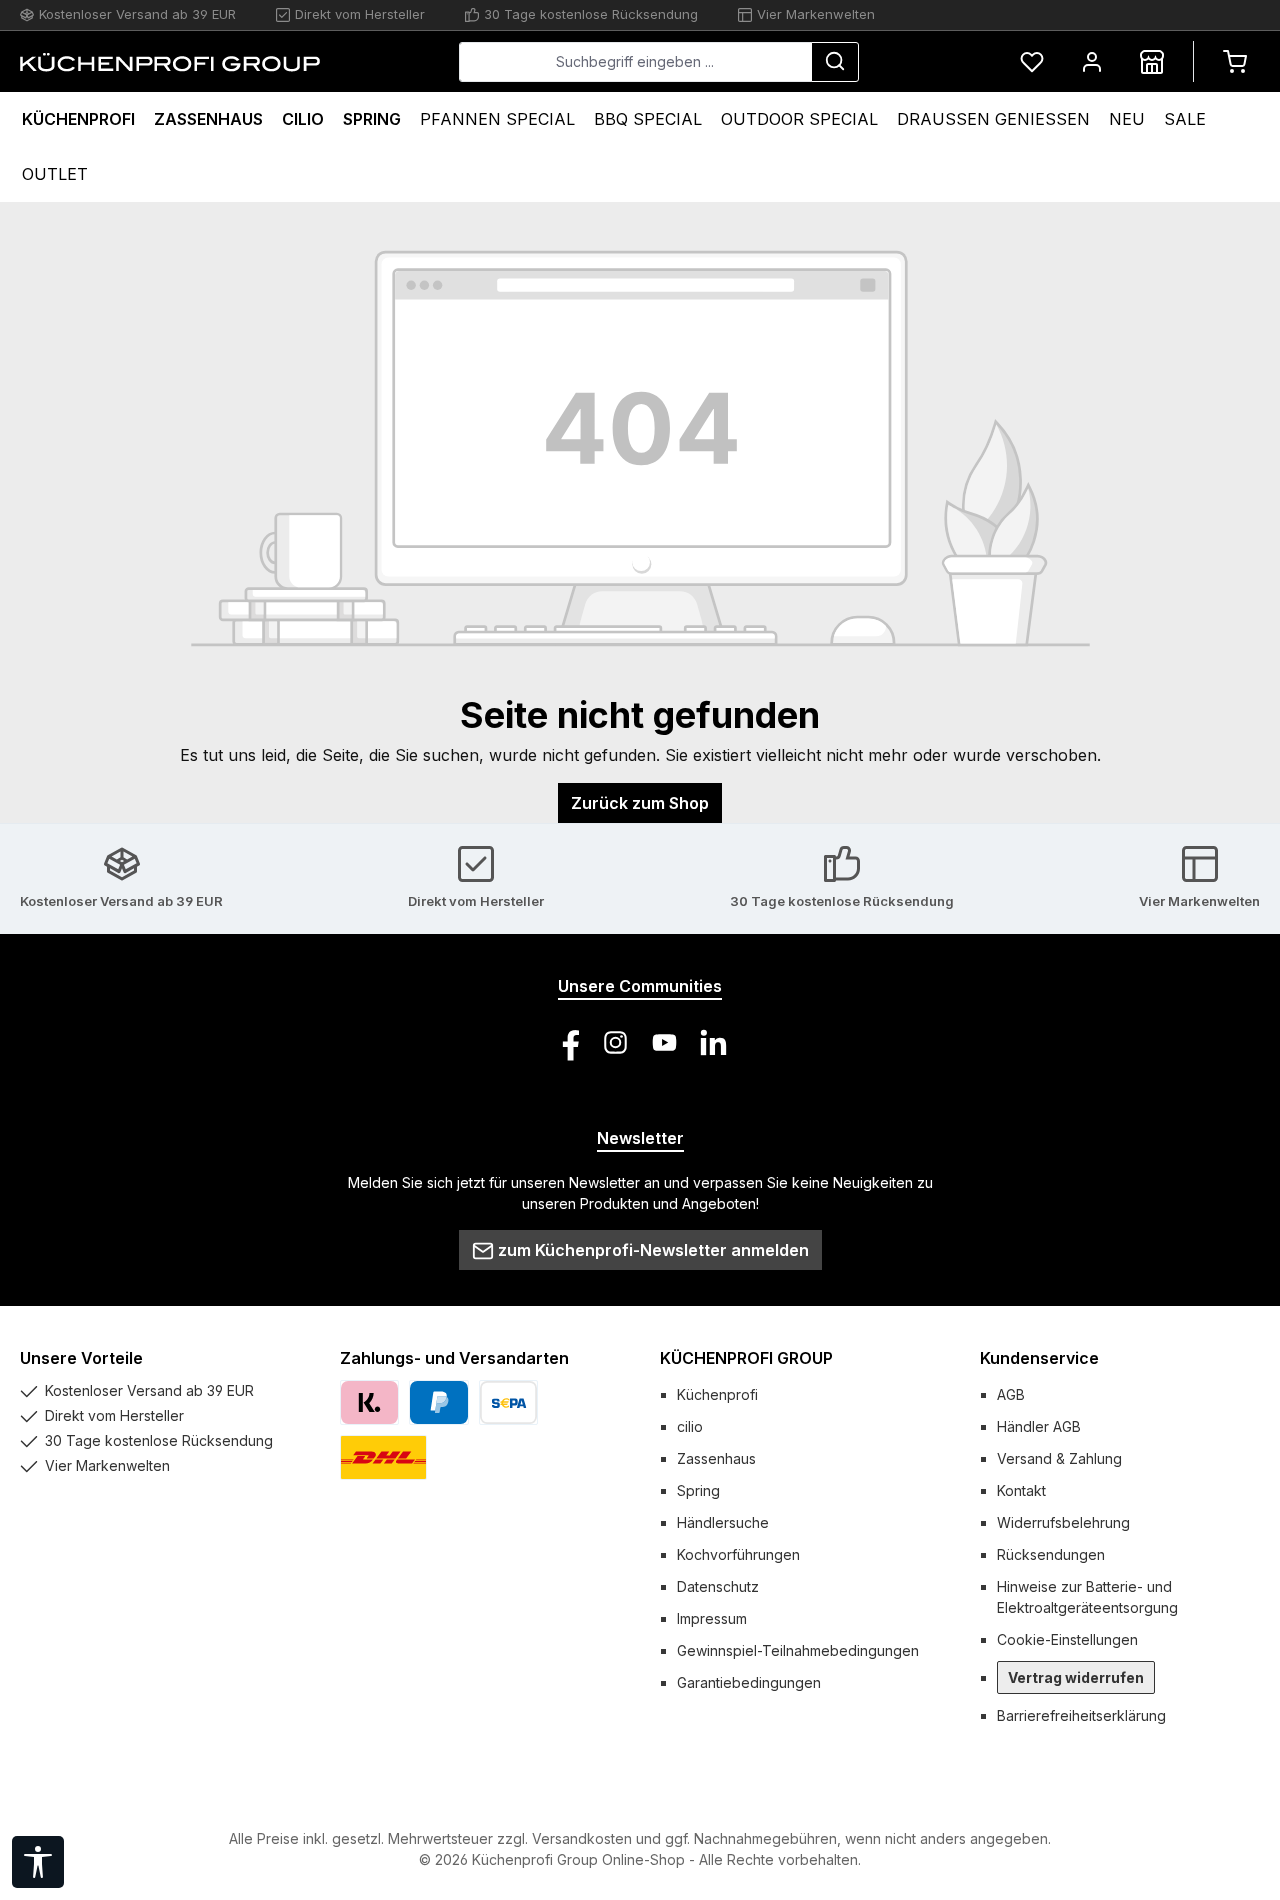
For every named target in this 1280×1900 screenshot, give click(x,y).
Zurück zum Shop (640, 803)
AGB (1011, 1394)
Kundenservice (1039, 1358)
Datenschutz (718, 1586)
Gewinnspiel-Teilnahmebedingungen (798, 1650)
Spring (698, 1490)
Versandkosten (582, 1838)
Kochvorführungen (738, 1554)
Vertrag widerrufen (1076, 1677)
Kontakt (1021, 1490)
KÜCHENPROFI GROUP (746, 1358)
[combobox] (635, 62)
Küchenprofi (717, 1394)
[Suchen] (835, 62)
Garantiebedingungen (749, 1682)
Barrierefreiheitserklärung (1081, 1715)
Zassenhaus (716, 1458)
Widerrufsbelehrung (1063, 1522)
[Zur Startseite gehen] (170, 62)
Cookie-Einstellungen (1067, 1639)
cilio (690, 1426)
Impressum (712, 1618)
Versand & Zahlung (1059, 1458)
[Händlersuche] (1152, 61)
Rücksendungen (1051, 1554)
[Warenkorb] (1235, 61)
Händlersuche (723, 1522)
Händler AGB (1039, 1426)
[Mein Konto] (1092, 61)
